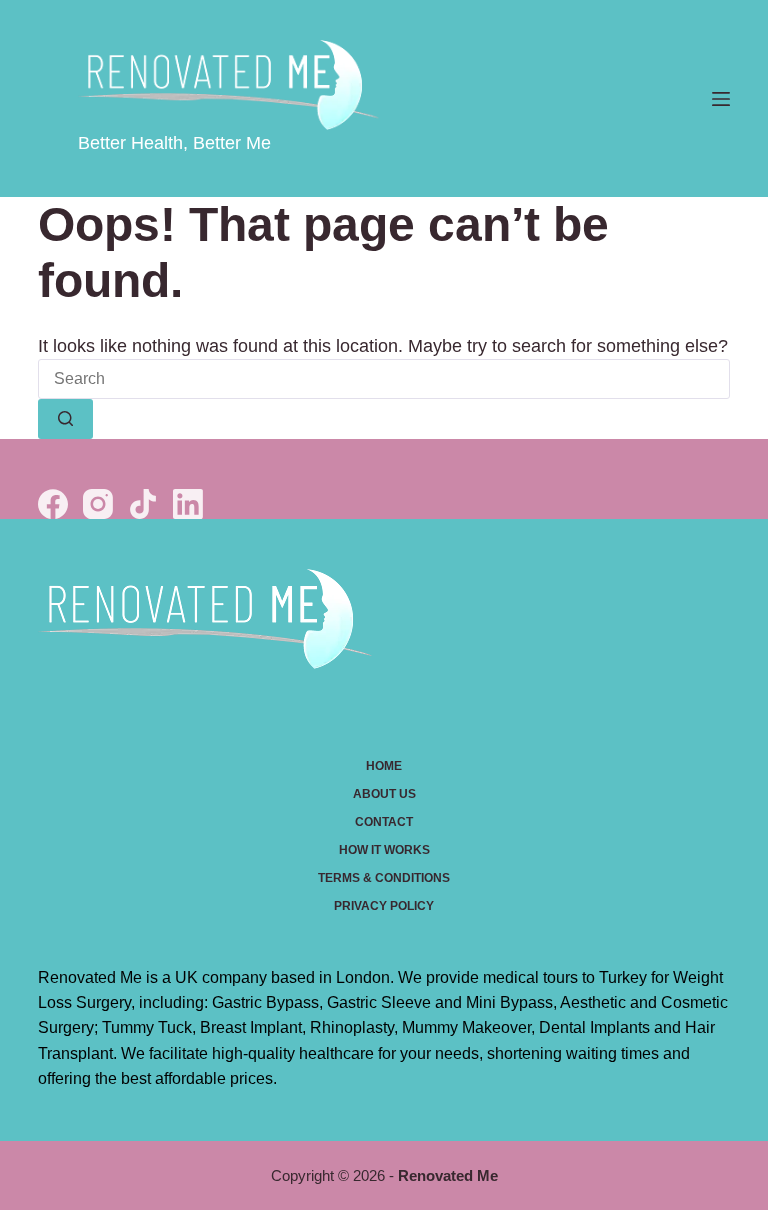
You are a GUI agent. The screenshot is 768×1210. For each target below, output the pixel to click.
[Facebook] (53, 504)
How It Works (384, 850)
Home (384, 766)
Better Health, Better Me (174, 143)
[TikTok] (143, 504)
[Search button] (65, 419)
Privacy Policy (384, 906)
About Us (384, 794)
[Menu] (721, 99)
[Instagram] (98, 504)
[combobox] (383, 379)
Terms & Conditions (384, 878)
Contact (384, 822)
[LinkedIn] (188, 504)
